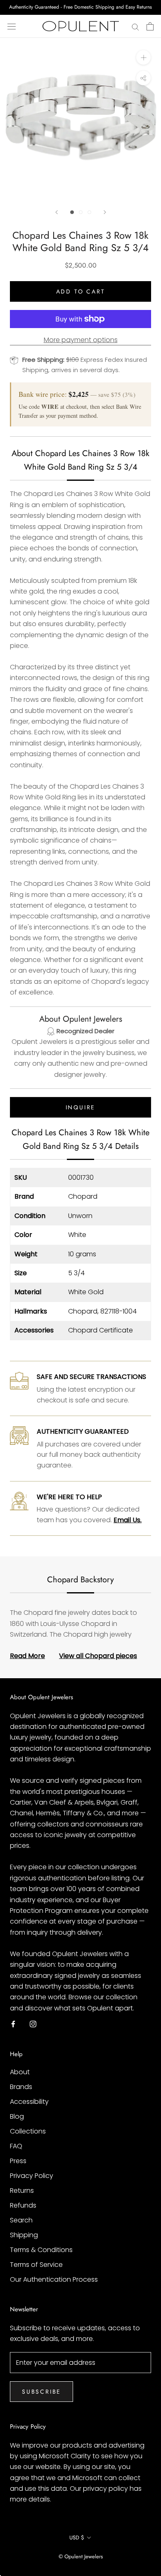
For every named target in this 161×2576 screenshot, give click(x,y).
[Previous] (57, 212)
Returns (22, 2191)
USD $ (77, 2538)
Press (18, 2161)
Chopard (83, 1196)
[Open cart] (150, 26)
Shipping (24, 2235)
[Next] (105, 212)
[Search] (135, 26)
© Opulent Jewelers (81, 2556)
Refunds (23, 2205)
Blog (17, 2116)
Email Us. (128, 1520)
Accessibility (29, 2102)
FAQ (16, 2146)
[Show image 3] (89, 212)
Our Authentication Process (54, 2279)
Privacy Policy (32, 2176)
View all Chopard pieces (98, 1656)
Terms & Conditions (41, 2250)
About (20, 2072)
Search (21, 2220)
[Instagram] (33, 2024)
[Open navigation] (12, 26)
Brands (21, 2087)
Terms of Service (36, 2265)
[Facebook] (13, 2024)
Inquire (81, 1107)
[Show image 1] (72, 212)
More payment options (81, 340)
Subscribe (41, 2392)
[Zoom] (143, 57)
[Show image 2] (81, 212)
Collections (28, 2131)
